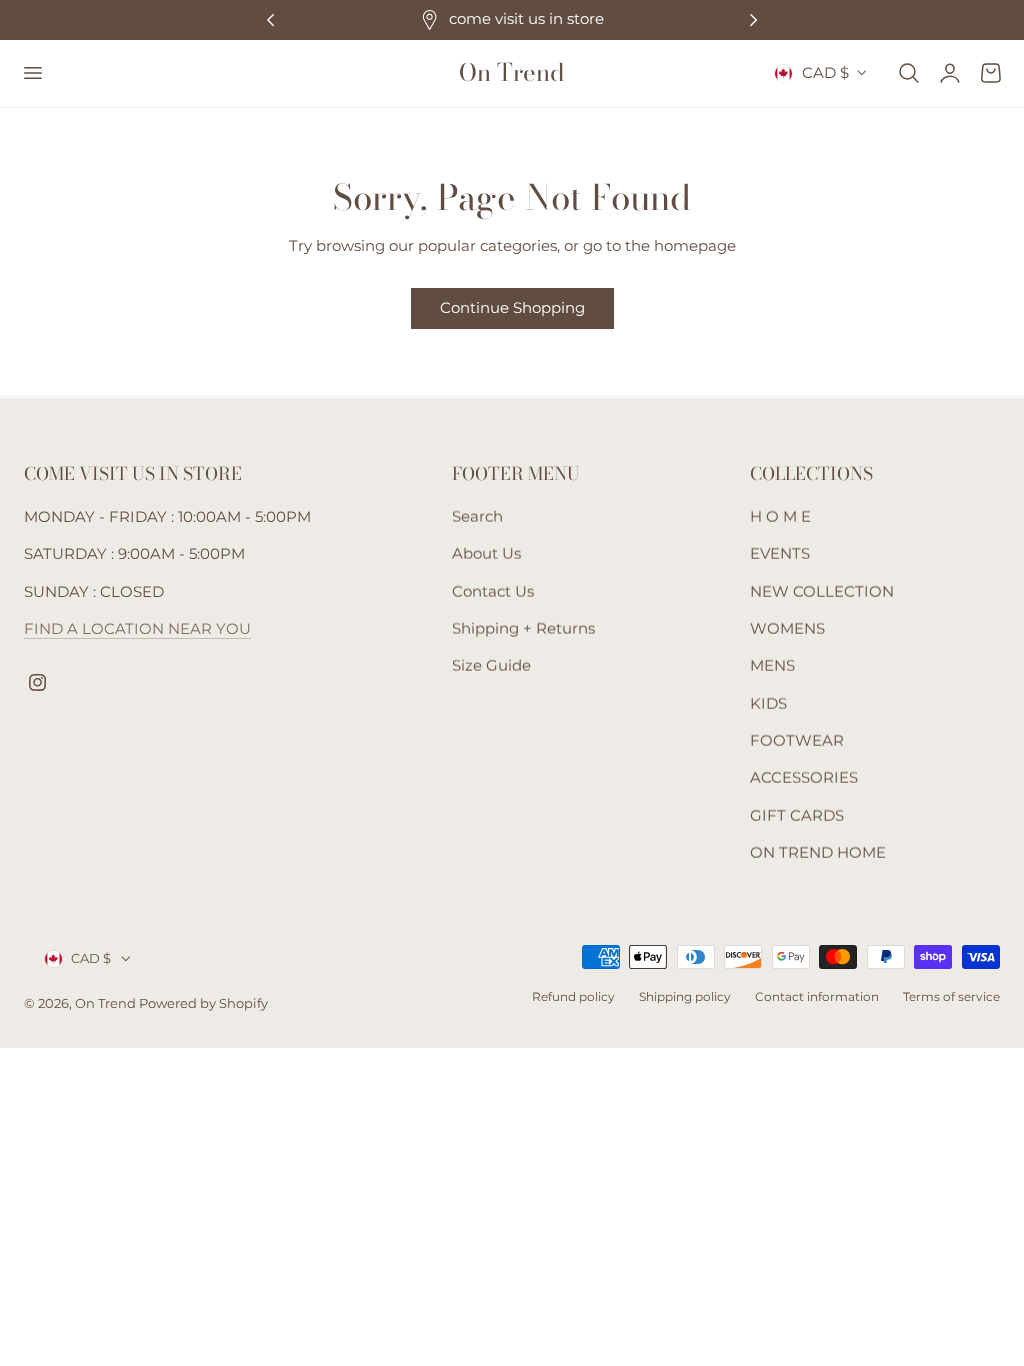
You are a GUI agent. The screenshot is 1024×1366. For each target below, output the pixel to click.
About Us (486, 554)
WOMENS (787, 629)
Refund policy (573, 997)
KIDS (768, 704)
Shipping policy (685, 997)
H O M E (780, 517)
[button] (32, 73)
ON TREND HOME (818, 853)
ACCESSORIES (804, 778)
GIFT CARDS (797, 816)
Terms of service (951, 997)
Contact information (817, 997)
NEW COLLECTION (822, 592)
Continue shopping (512, 307)
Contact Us (493, 592)
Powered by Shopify (203, 1003)
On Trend (107, 1003)
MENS (772, 666)
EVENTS (780, 554)
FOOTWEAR (797, 741)
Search (477, 517)
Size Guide (491, 666)
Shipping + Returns (523, 629)
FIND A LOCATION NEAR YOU (137, 629)
